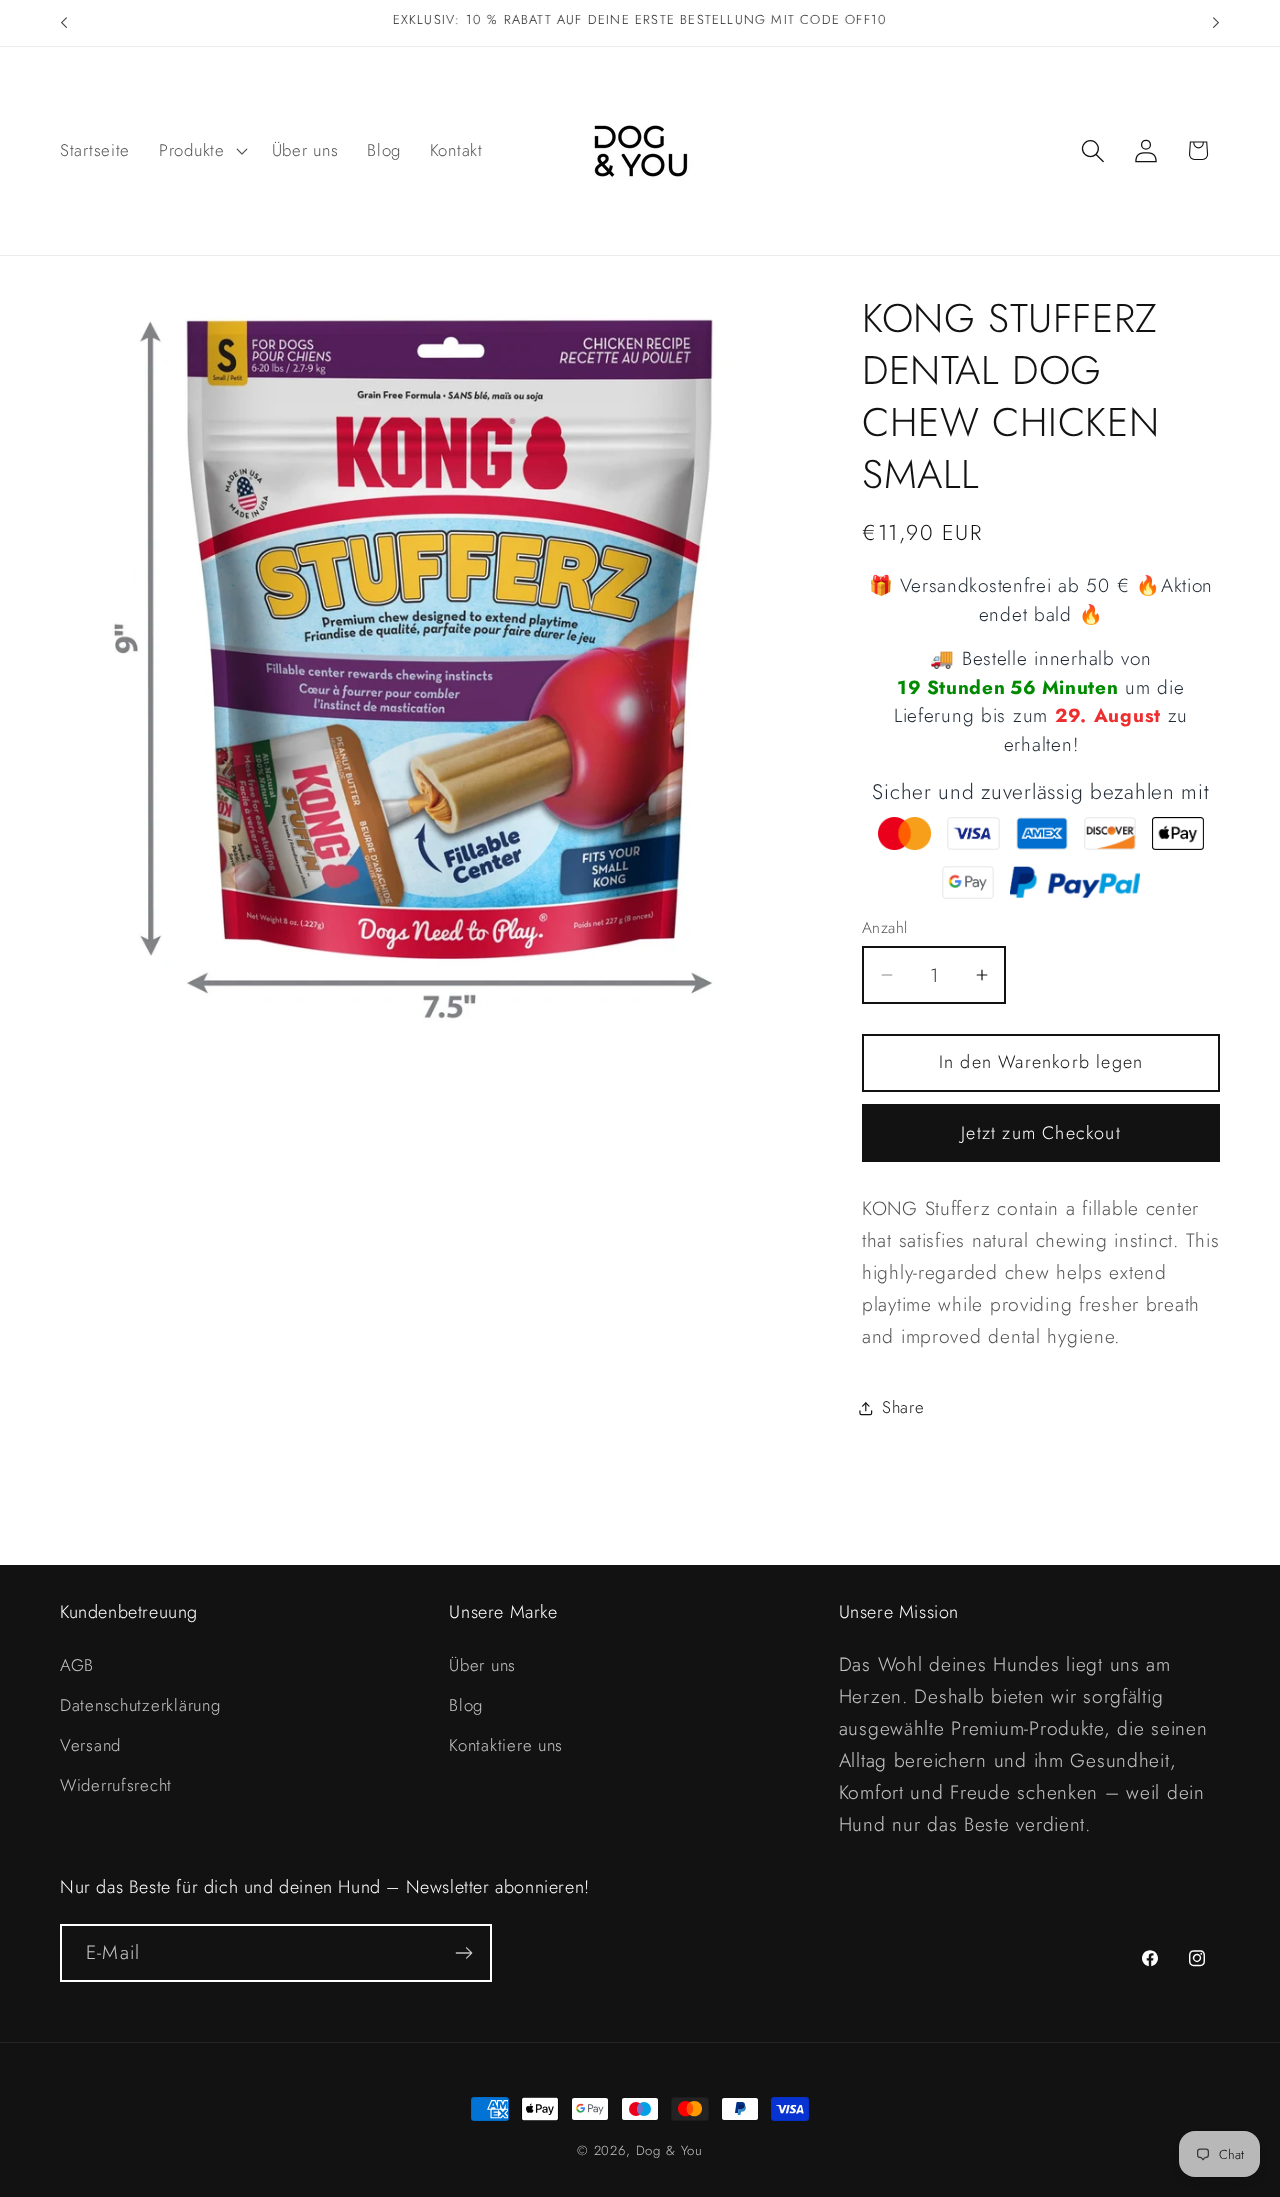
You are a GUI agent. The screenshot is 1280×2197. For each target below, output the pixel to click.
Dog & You (670, 2150)
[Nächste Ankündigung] (1216, 23)
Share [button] (903, 1407)
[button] (201, 151)
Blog (466, 1705)
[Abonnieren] (463, 1953)
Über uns (482, 1665)
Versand (90, 1745)
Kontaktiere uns (506, 1745)
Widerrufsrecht (116, 1785)
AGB (77, 1665)
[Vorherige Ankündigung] (64, 23)
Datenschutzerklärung (140, 1705)
